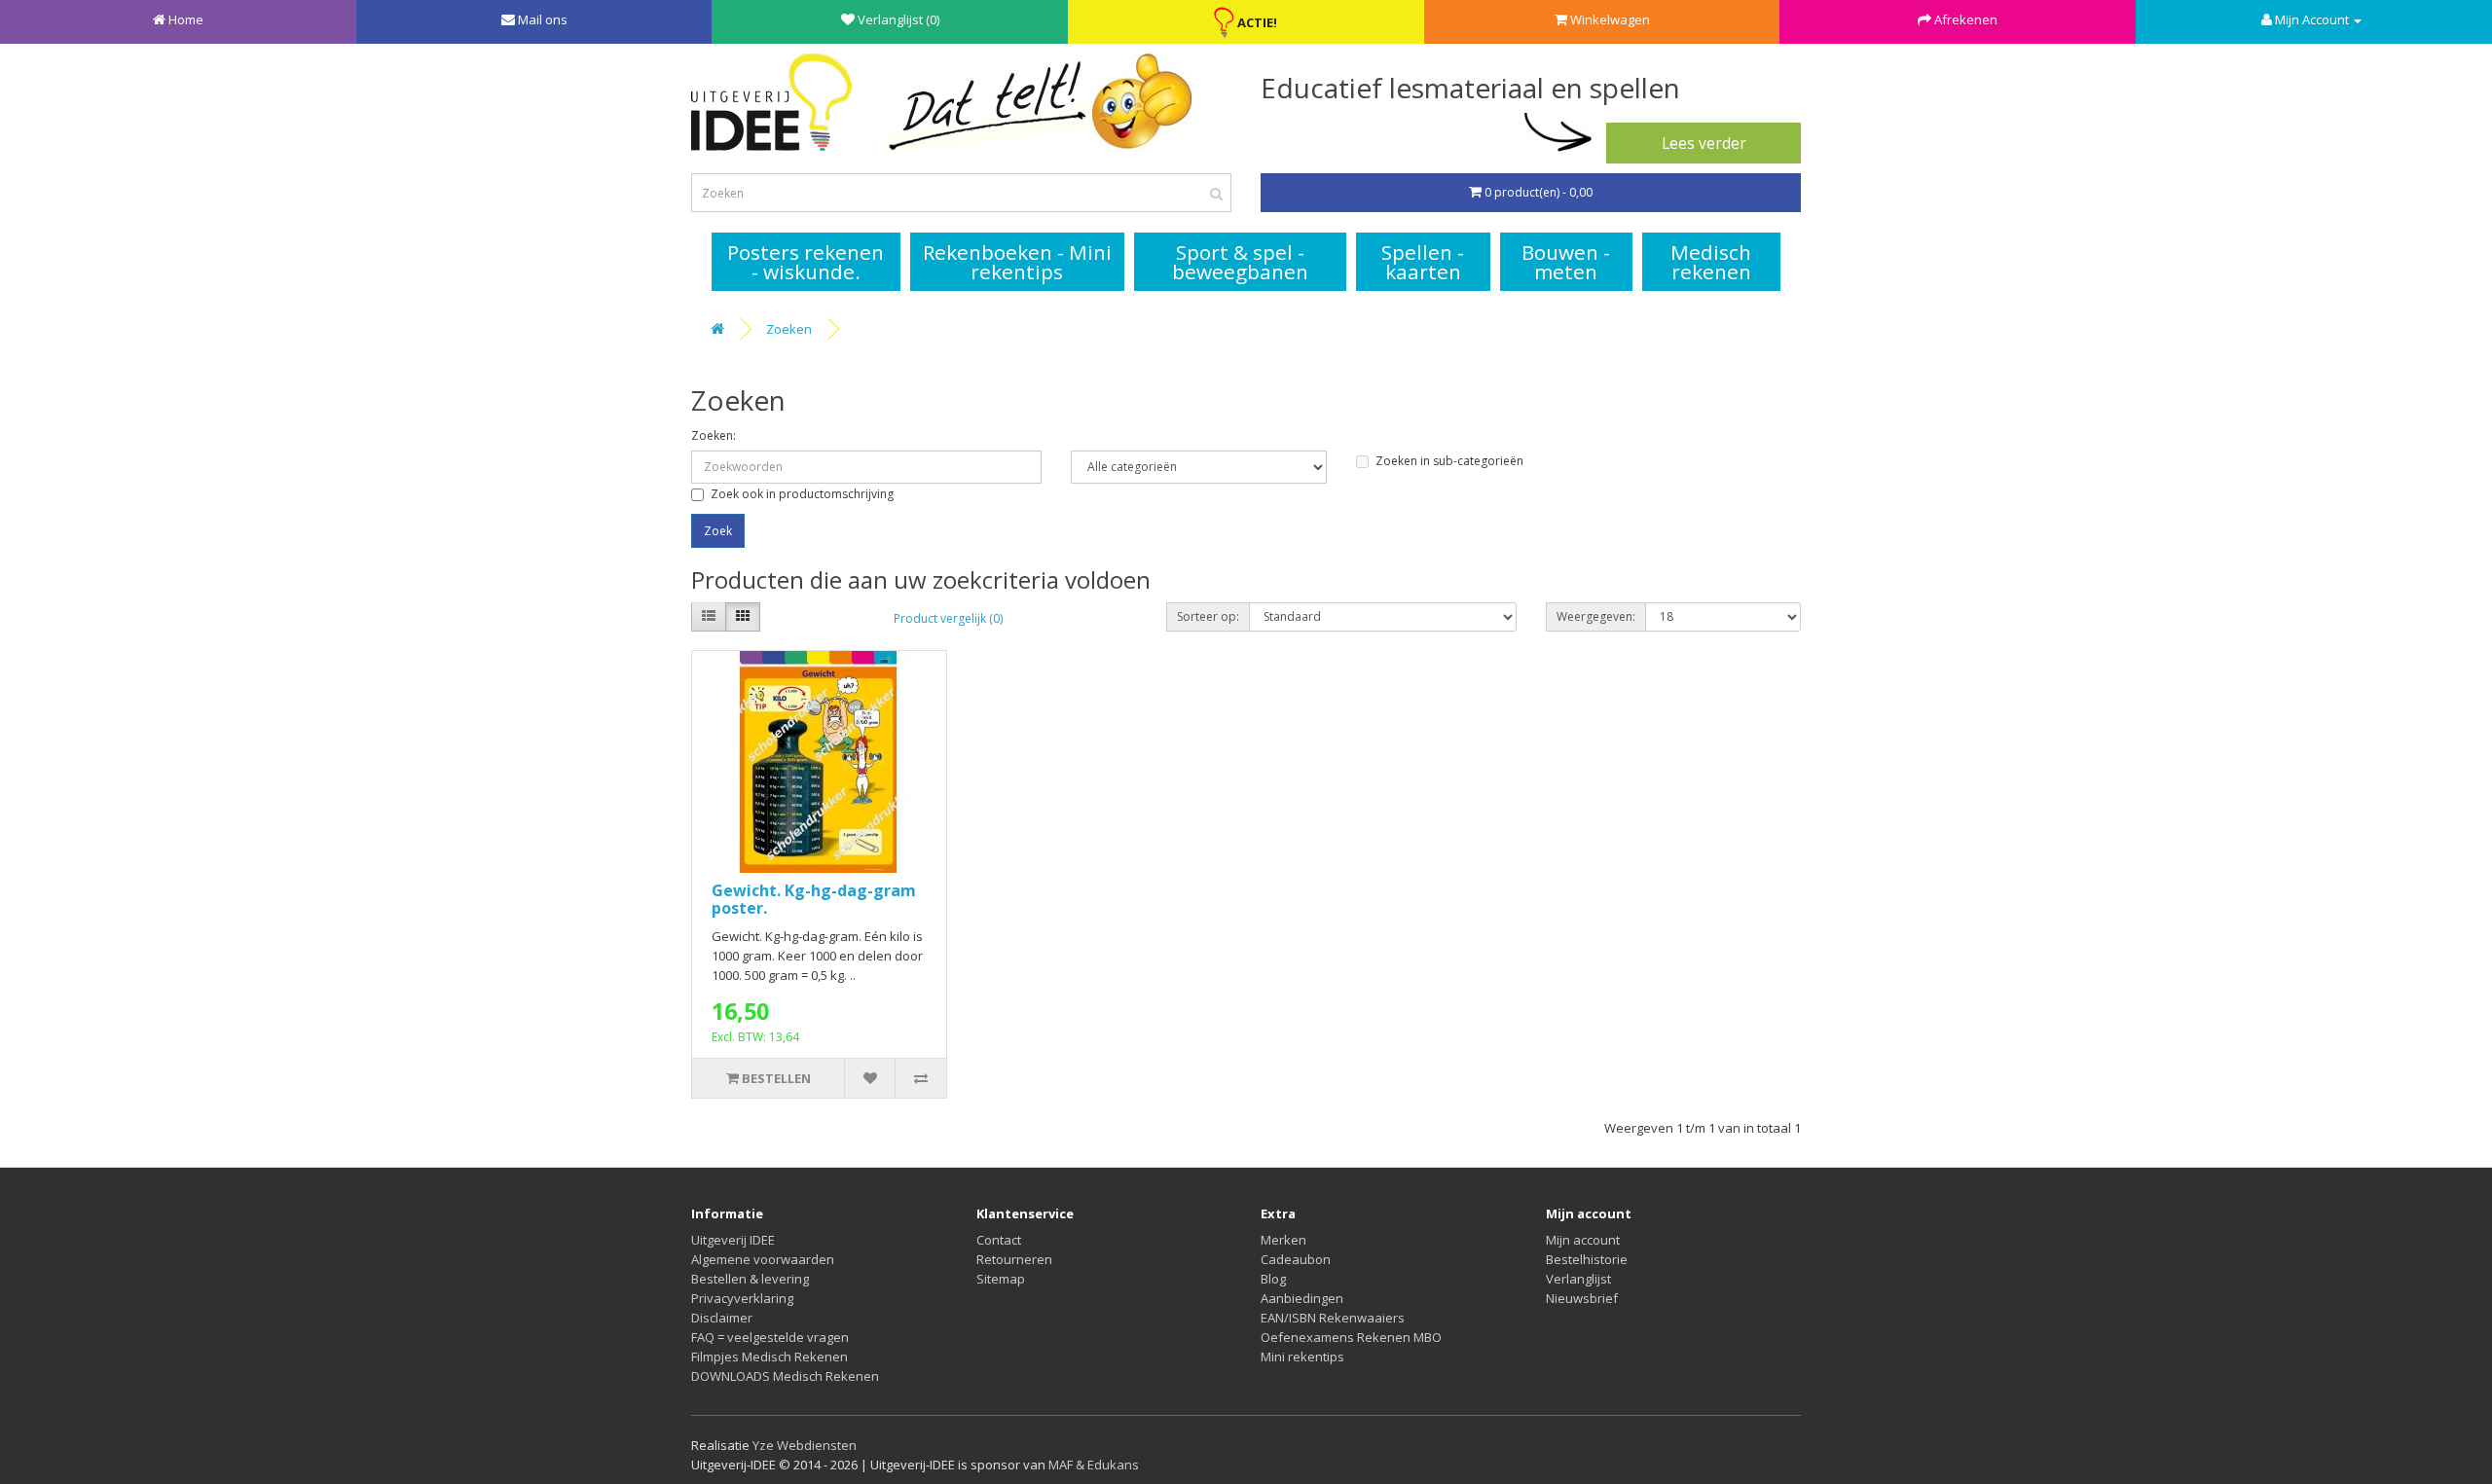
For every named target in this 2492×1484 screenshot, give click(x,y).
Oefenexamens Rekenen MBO (1351, 1337)
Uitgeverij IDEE (733, 1240)
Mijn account (1583, 1240)
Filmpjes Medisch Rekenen (770, 1357)
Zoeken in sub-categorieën (1449, 461)
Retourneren (1014, 1259)
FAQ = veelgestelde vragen (770, 1337)
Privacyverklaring (742, 1298)
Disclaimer (722, 1318)
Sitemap (1001, 1279)
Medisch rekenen (1711, 262)
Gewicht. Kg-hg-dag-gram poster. (814, 899)
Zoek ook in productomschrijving (802, 494)
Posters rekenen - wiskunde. (806, 262)
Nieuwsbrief (1582, 1298)
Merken (1283, 1240)
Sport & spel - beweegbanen (1240, 262)
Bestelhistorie (1587, 1259)
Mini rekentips (1302, 1357)
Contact (999, 1240)
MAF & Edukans (1094, 1465)
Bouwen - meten (1566, 262)
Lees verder (1704, 143)
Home (186, 19)
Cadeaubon (1296, 1259)
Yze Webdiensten (805, 1445)
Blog (1273, 1279)
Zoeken (789, 329)
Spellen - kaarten (1423, 262)
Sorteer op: (1208, 616)
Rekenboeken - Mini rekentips (1017, 262)
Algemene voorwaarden (763, 1259)
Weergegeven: (1596, 616)
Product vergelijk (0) (948, 618)
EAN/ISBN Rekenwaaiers (1333, 1318)
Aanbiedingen (1302, 1298)
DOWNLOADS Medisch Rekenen (785, 1376)
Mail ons (543, 19)
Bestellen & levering (750, 1279)
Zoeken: (714, 435)
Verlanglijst (1578, 1279)
